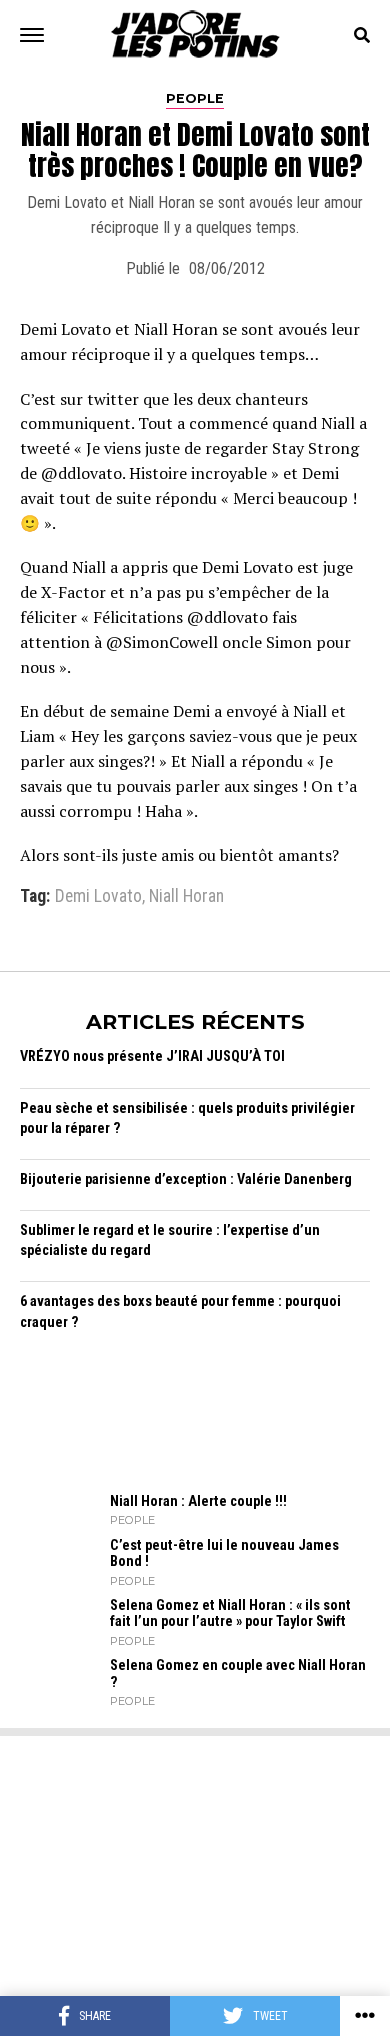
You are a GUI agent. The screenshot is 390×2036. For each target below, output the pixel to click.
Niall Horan (186, 897)
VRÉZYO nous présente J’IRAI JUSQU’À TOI (152, 1056)
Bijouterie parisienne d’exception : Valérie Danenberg (186, 1179)
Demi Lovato (98, 897)
